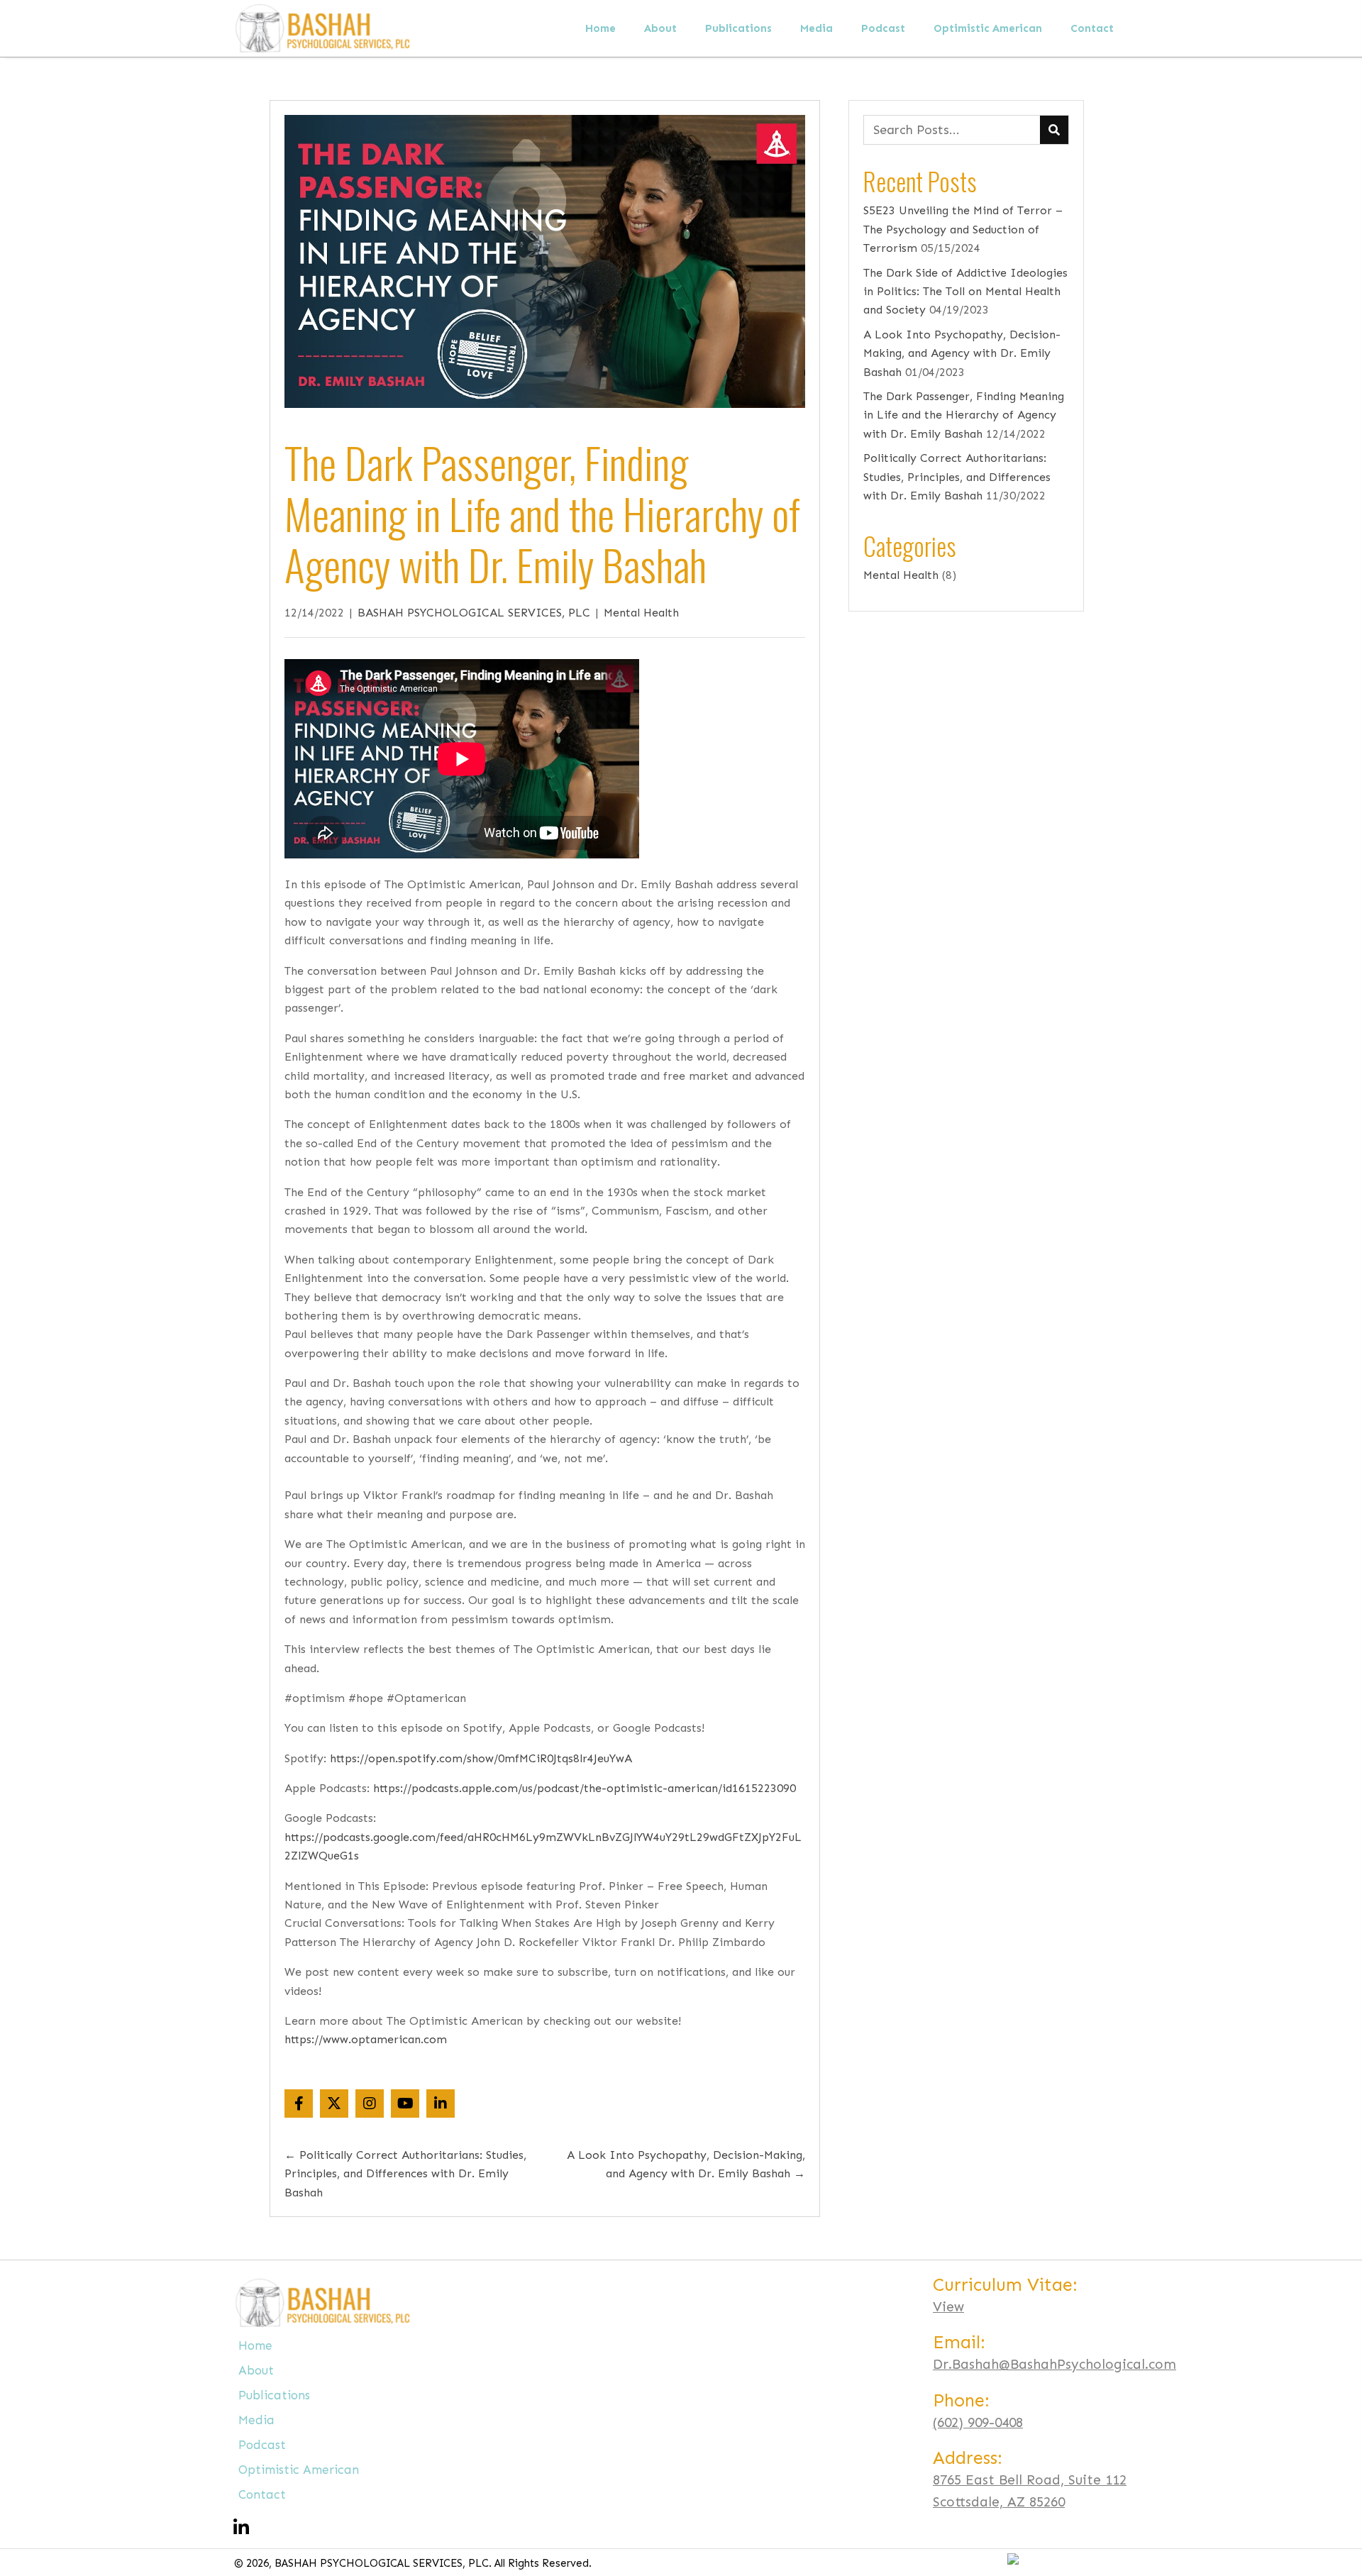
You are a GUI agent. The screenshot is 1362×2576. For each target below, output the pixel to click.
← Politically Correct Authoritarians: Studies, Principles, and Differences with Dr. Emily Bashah (405, 2174)
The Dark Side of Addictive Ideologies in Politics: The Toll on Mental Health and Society (965, 292)
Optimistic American (299, 2470)
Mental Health (641, 613)
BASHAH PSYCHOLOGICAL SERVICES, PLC (474, 613)
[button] (299, 2104)
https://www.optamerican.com (366, 2039)
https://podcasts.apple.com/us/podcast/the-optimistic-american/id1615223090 (585, 1788)
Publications (274, 2395)
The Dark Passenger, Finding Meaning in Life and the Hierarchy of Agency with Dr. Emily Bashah (964, 415)
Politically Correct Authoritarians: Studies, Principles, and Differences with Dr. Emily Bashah (957, 477)
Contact (262, 2494)
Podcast (262, 2445)
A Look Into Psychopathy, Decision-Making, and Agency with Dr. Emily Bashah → (686, 2164)
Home (255, 2345)
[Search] (1054, 130)
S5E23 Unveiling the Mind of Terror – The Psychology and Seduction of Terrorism (963, 229)
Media (256, 2420)
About (256, 2370)
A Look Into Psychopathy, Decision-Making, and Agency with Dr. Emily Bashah (962, 353)
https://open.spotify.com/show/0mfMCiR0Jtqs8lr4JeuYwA (481, 1758)
